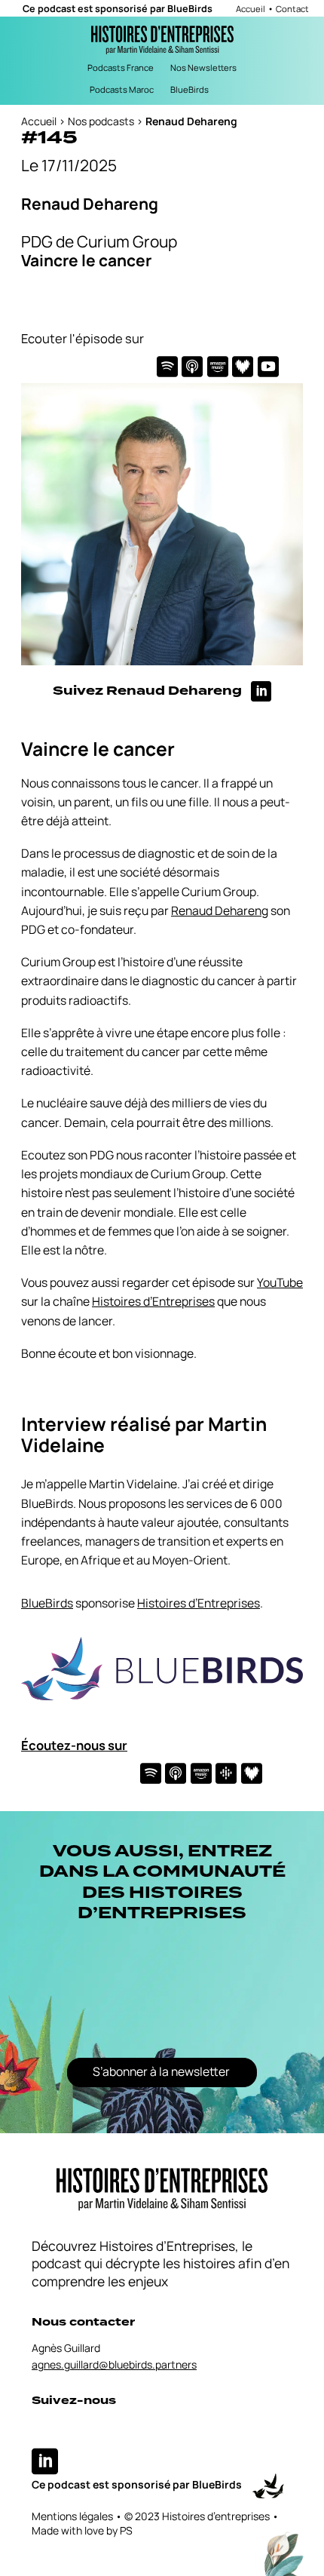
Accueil (251, 9)
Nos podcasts (101, 121)
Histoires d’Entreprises (153, 1301)
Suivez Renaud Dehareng (152, 691)
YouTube (280, 1282)
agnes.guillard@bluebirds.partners (114, 2364)
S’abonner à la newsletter (161, 2071)
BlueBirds (190, 9)
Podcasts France (121, 68)
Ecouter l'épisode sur (83, 338)
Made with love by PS (82, 2530)
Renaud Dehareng (220, 910)
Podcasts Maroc (122, 89)
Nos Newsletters (203, 68)
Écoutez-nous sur (74, 1745)
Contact (292, 9)
